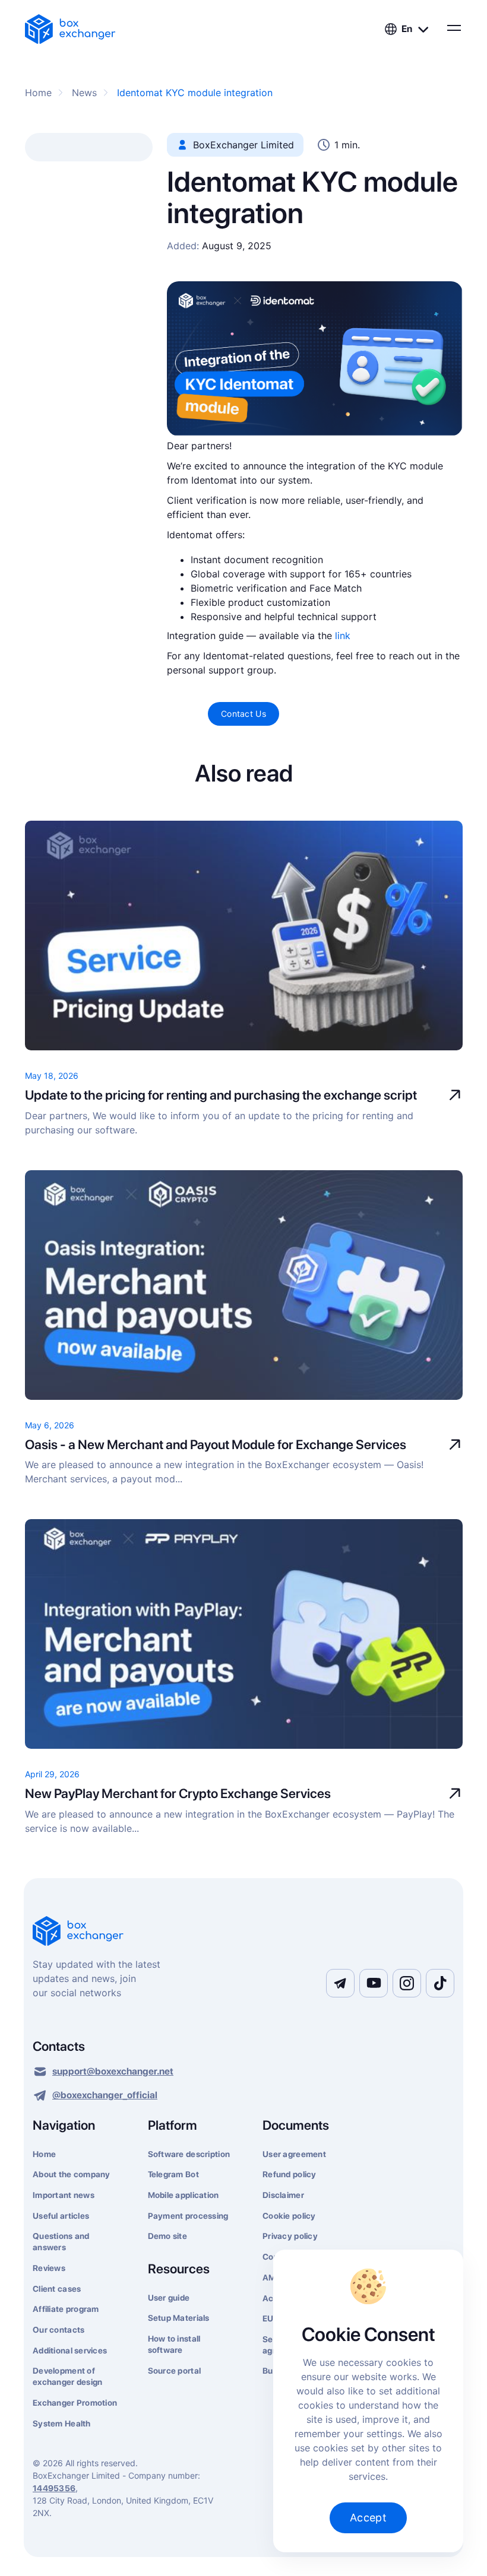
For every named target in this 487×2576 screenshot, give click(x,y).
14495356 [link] (54, 2488)
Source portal (175, 2371)
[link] (70, 29)
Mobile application (184, 2195)
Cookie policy (289, 2216)
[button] (407, 29)
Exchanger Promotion (75, 2403)
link (343, 636)
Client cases (57, 2289)
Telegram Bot (173, 2174)
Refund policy (290, 2174)
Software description (189, 2154)
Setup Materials (179, 2318)
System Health (62, 2423)
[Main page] (243, 1932)
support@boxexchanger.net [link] (113, 2071)
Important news (64, 2195)
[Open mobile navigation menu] (453, 28)
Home (44, 2154)
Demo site (168, 2236)
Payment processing (188, 2216)
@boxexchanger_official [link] (105, 2095)
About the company (72, 2174)
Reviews (49, 2268)
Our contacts (58, 2330)
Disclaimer (283, 2195)
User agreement (294, 2154)
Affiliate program (66, 2309)
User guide (169, 2298)
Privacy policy (290, 2236)
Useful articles (61, 2216)
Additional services (70, 2351)
